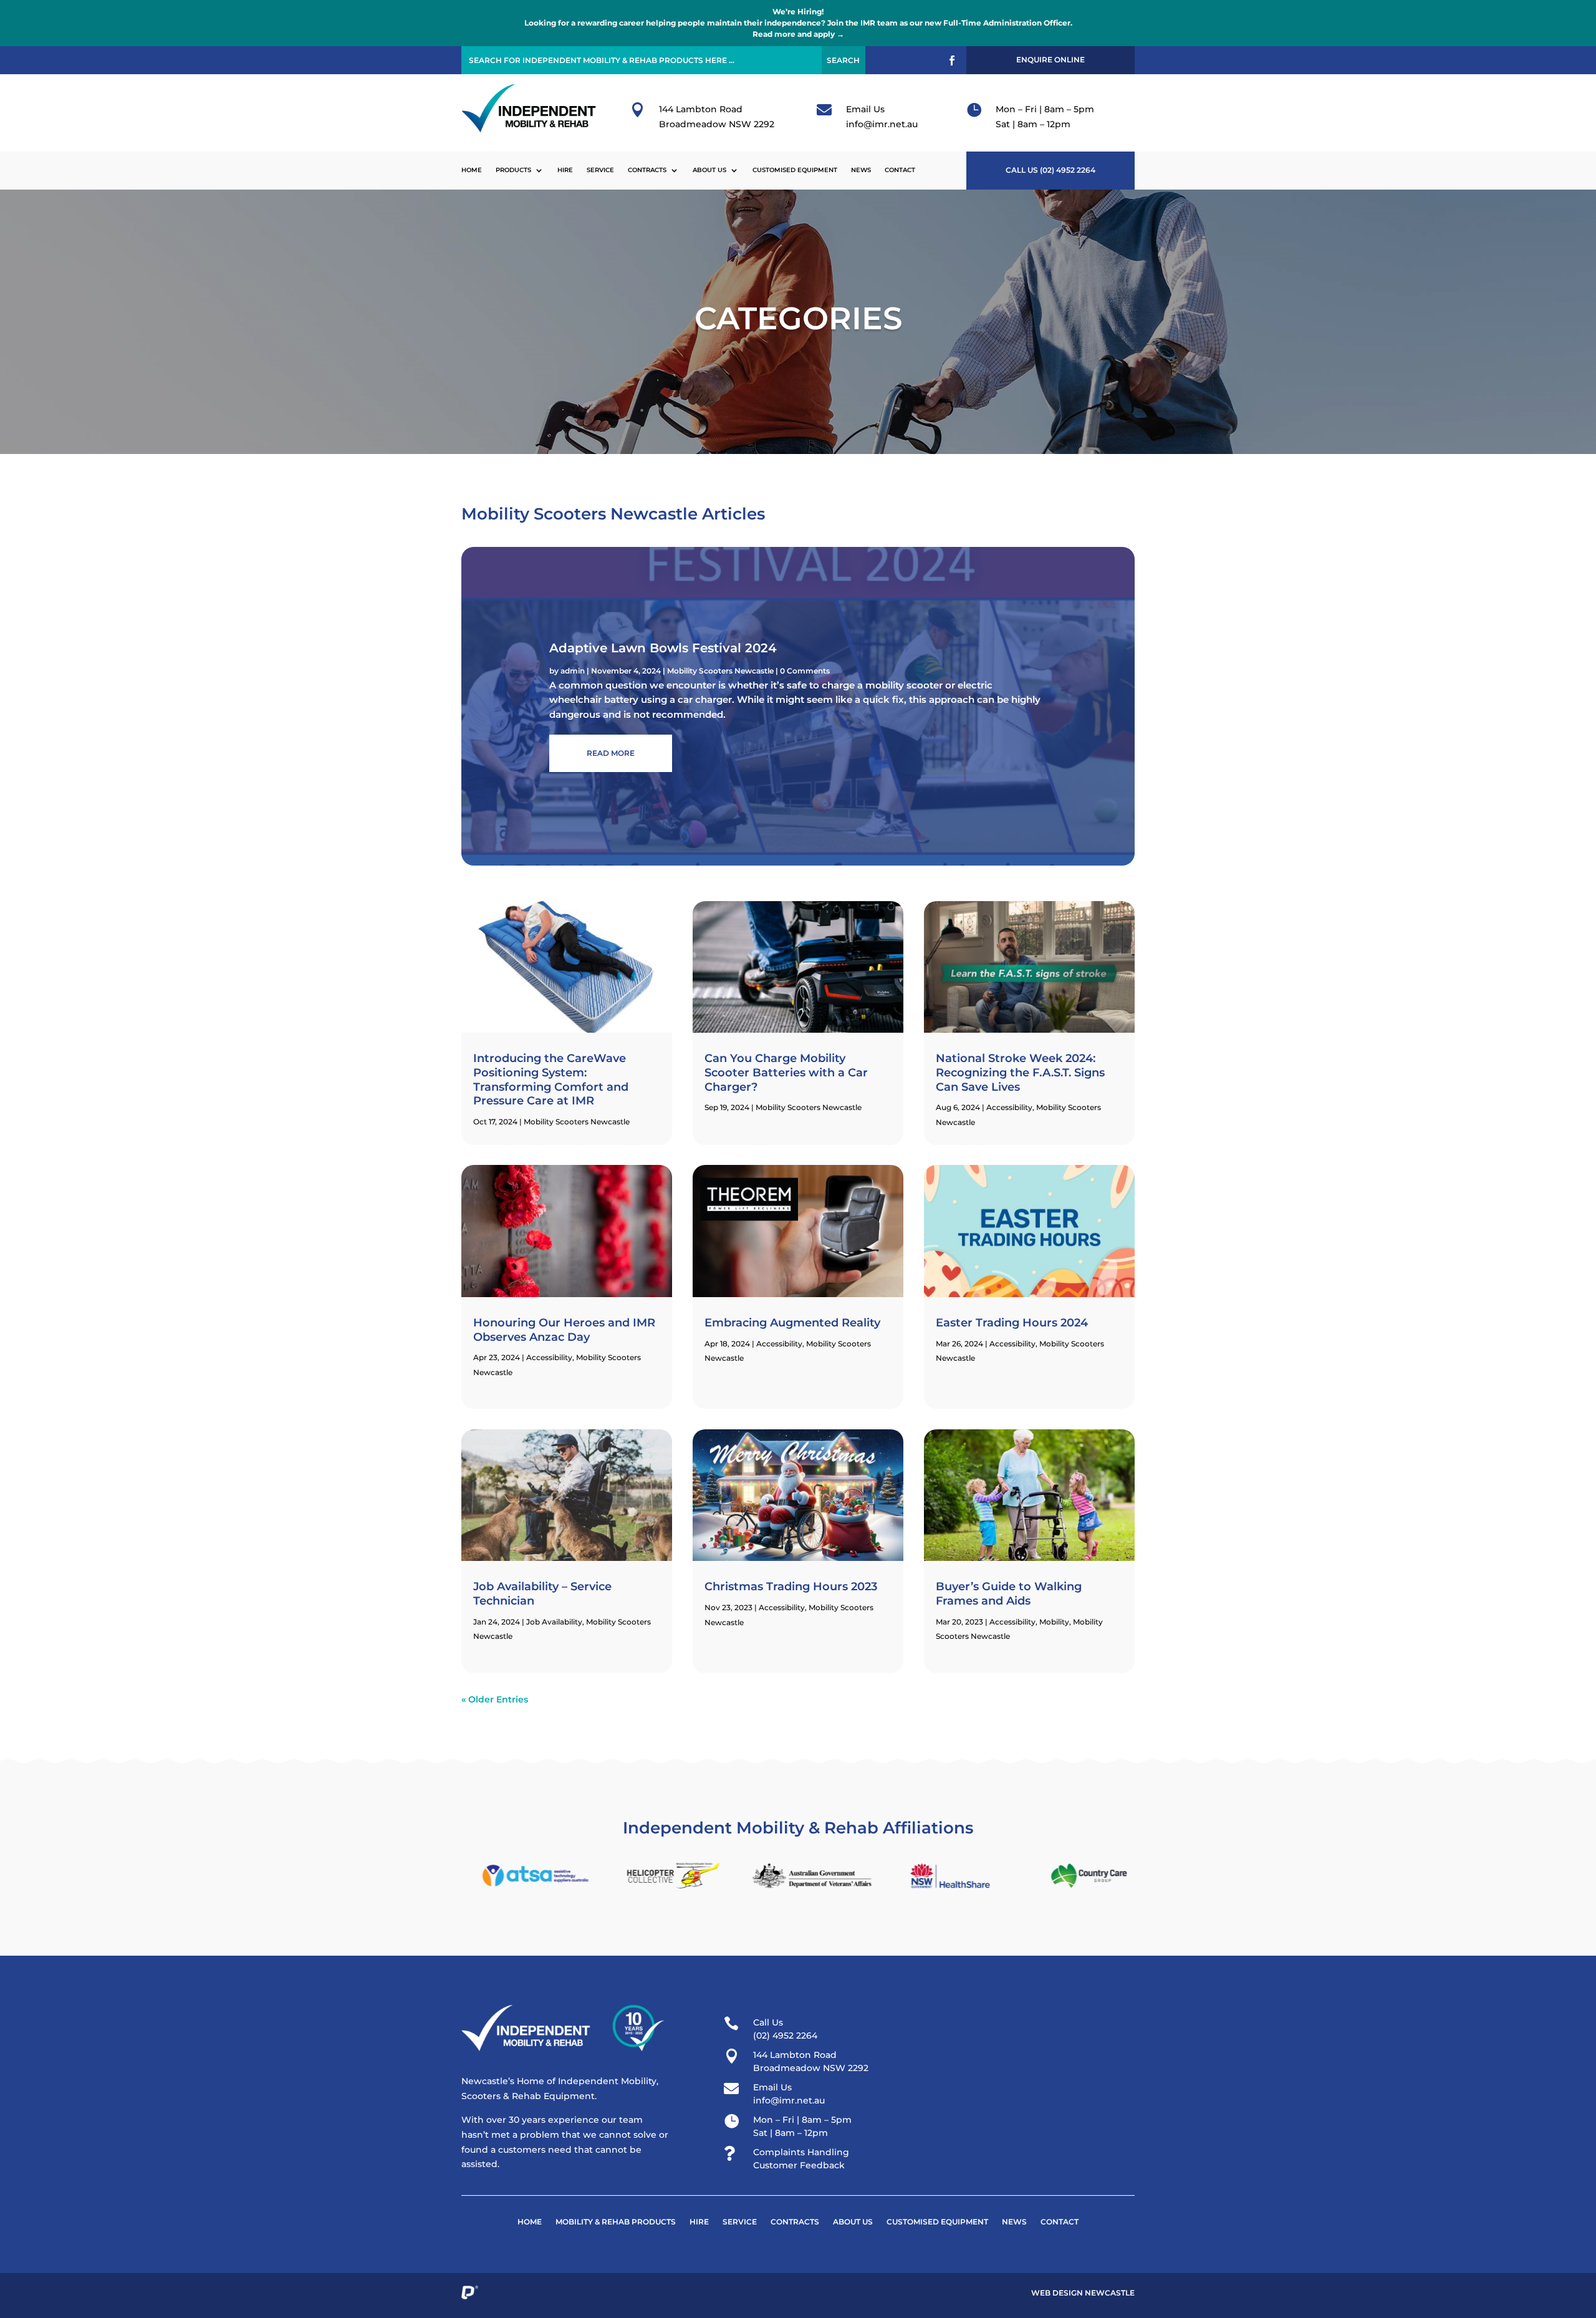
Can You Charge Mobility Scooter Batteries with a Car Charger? (786, 1072)
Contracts (647, 170)
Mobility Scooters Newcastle (720, 671)
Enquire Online (1050, 60)
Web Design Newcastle (1083, 2293)
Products (513, 170)
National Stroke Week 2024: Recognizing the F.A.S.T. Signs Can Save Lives (1020, 1072)
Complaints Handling (801, 2152)
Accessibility (549, 1357)
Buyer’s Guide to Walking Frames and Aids (1009, 1594)
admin (573, 671)
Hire (565, 170)
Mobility (1054, 1622)
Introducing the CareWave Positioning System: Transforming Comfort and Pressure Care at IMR (551, 1079)
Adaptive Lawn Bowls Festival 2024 (663, 648)
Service (600, 170)
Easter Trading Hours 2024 (1012, 1323)
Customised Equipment (795, 170)
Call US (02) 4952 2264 (1050, 170)
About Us (709, 170)
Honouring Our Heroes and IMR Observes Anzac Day (564, 1330)
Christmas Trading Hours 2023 (791, 1586)
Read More (611, 753)
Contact (900, 170)
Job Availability (554, 1622)
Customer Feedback (799, 2165)
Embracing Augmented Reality (792, 1323)
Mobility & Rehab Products (616, 2222)
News (861, 170)
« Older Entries (495, 1699)
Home (472, 170)
